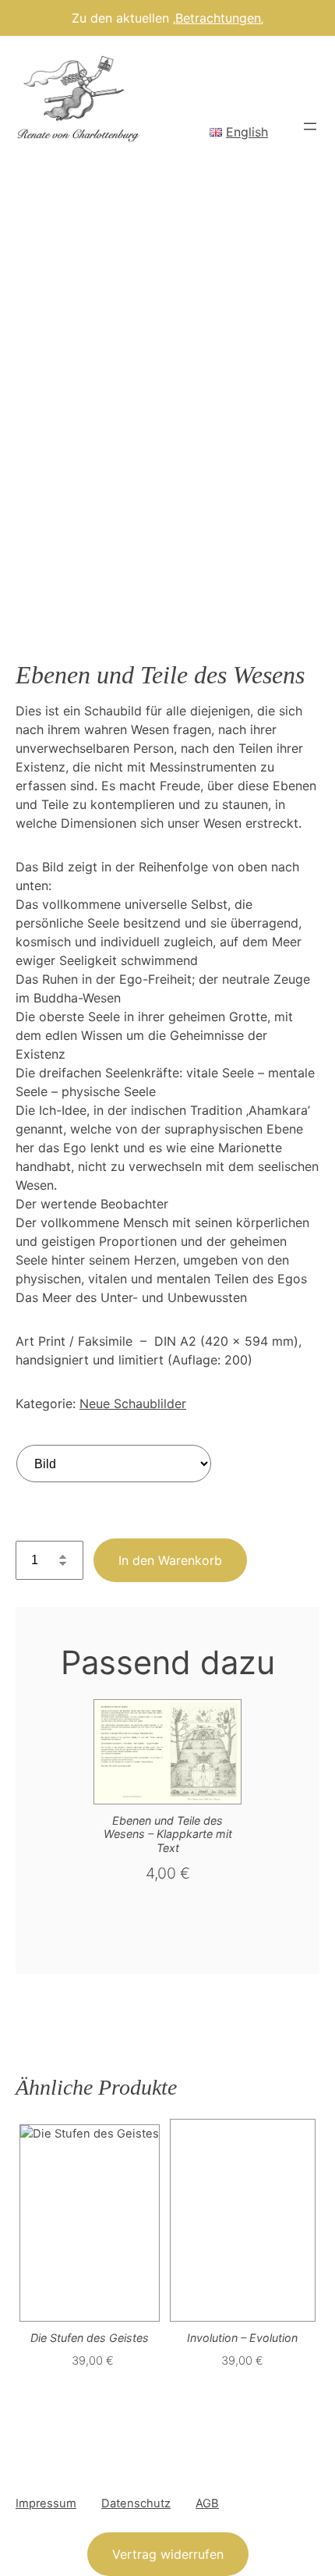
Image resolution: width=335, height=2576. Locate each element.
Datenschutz (136, 2503)
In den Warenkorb (170, 1560)
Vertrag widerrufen (168, 2554)
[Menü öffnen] (310, 126)
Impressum (46, 2503)
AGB (207, 2503)
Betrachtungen (218, 18)
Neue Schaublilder (133, 1403)
